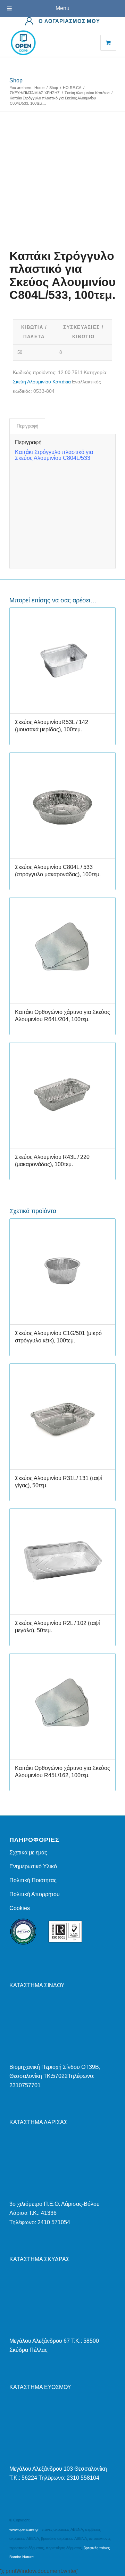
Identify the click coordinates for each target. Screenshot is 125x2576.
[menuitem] (62, 21)
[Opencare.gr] (52, 43)
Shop (16, 80)
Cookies (20, 1908)
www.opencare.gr (24, 2529)
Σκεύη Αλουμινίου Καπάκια (42, 382)
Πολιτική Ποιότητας (33, 1880)
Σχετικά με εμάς (28, 1852)
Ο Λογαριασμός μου (69, 21)
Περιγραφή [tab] (27, 426)
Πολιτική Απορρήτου (35, 1894)
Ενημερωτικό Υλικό (33, 1866)
